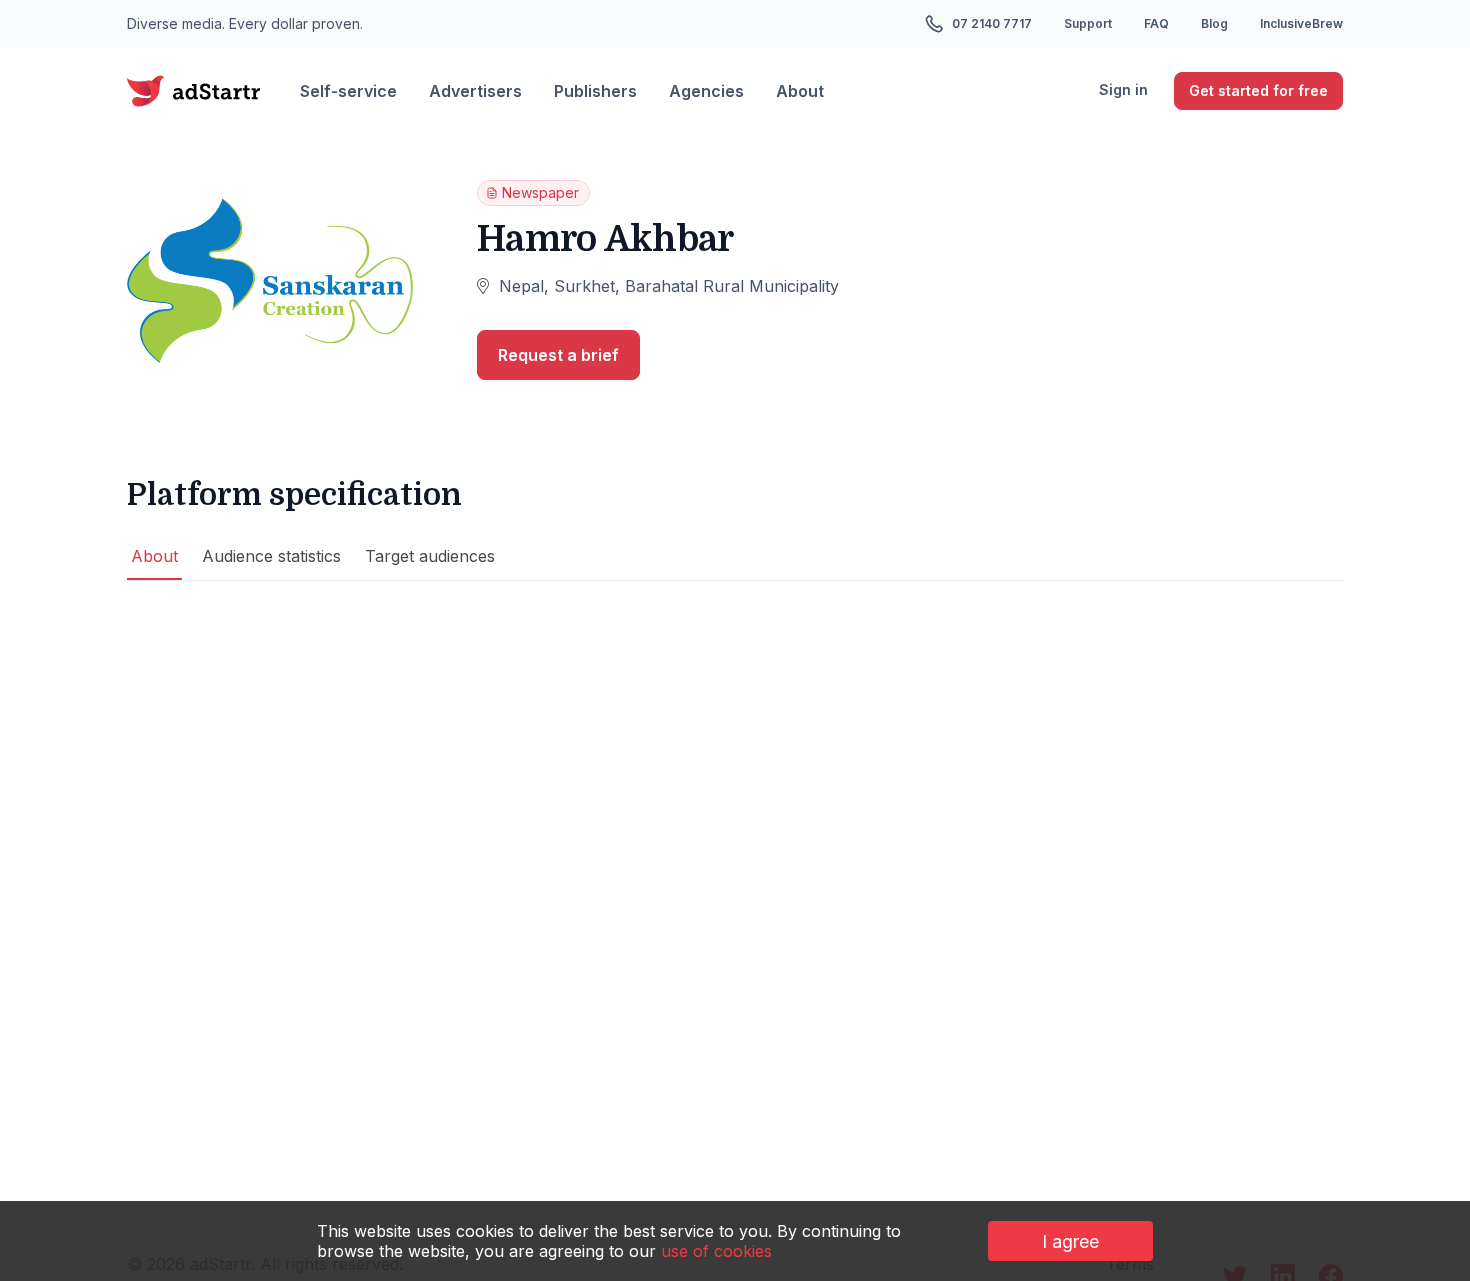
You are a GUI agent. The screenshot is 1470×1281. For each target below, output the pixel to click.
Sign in (1123, 89)
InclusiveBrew (1301, 23)
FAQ (1156, 23)
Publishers (595, 91)
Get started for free (1258, 90)
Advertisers (475, 91)
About (800, 91)
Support (1088, 23)
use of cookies (716, 1251)
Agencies (706, 91)
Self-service (348, 91)
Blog (1214, 23)
